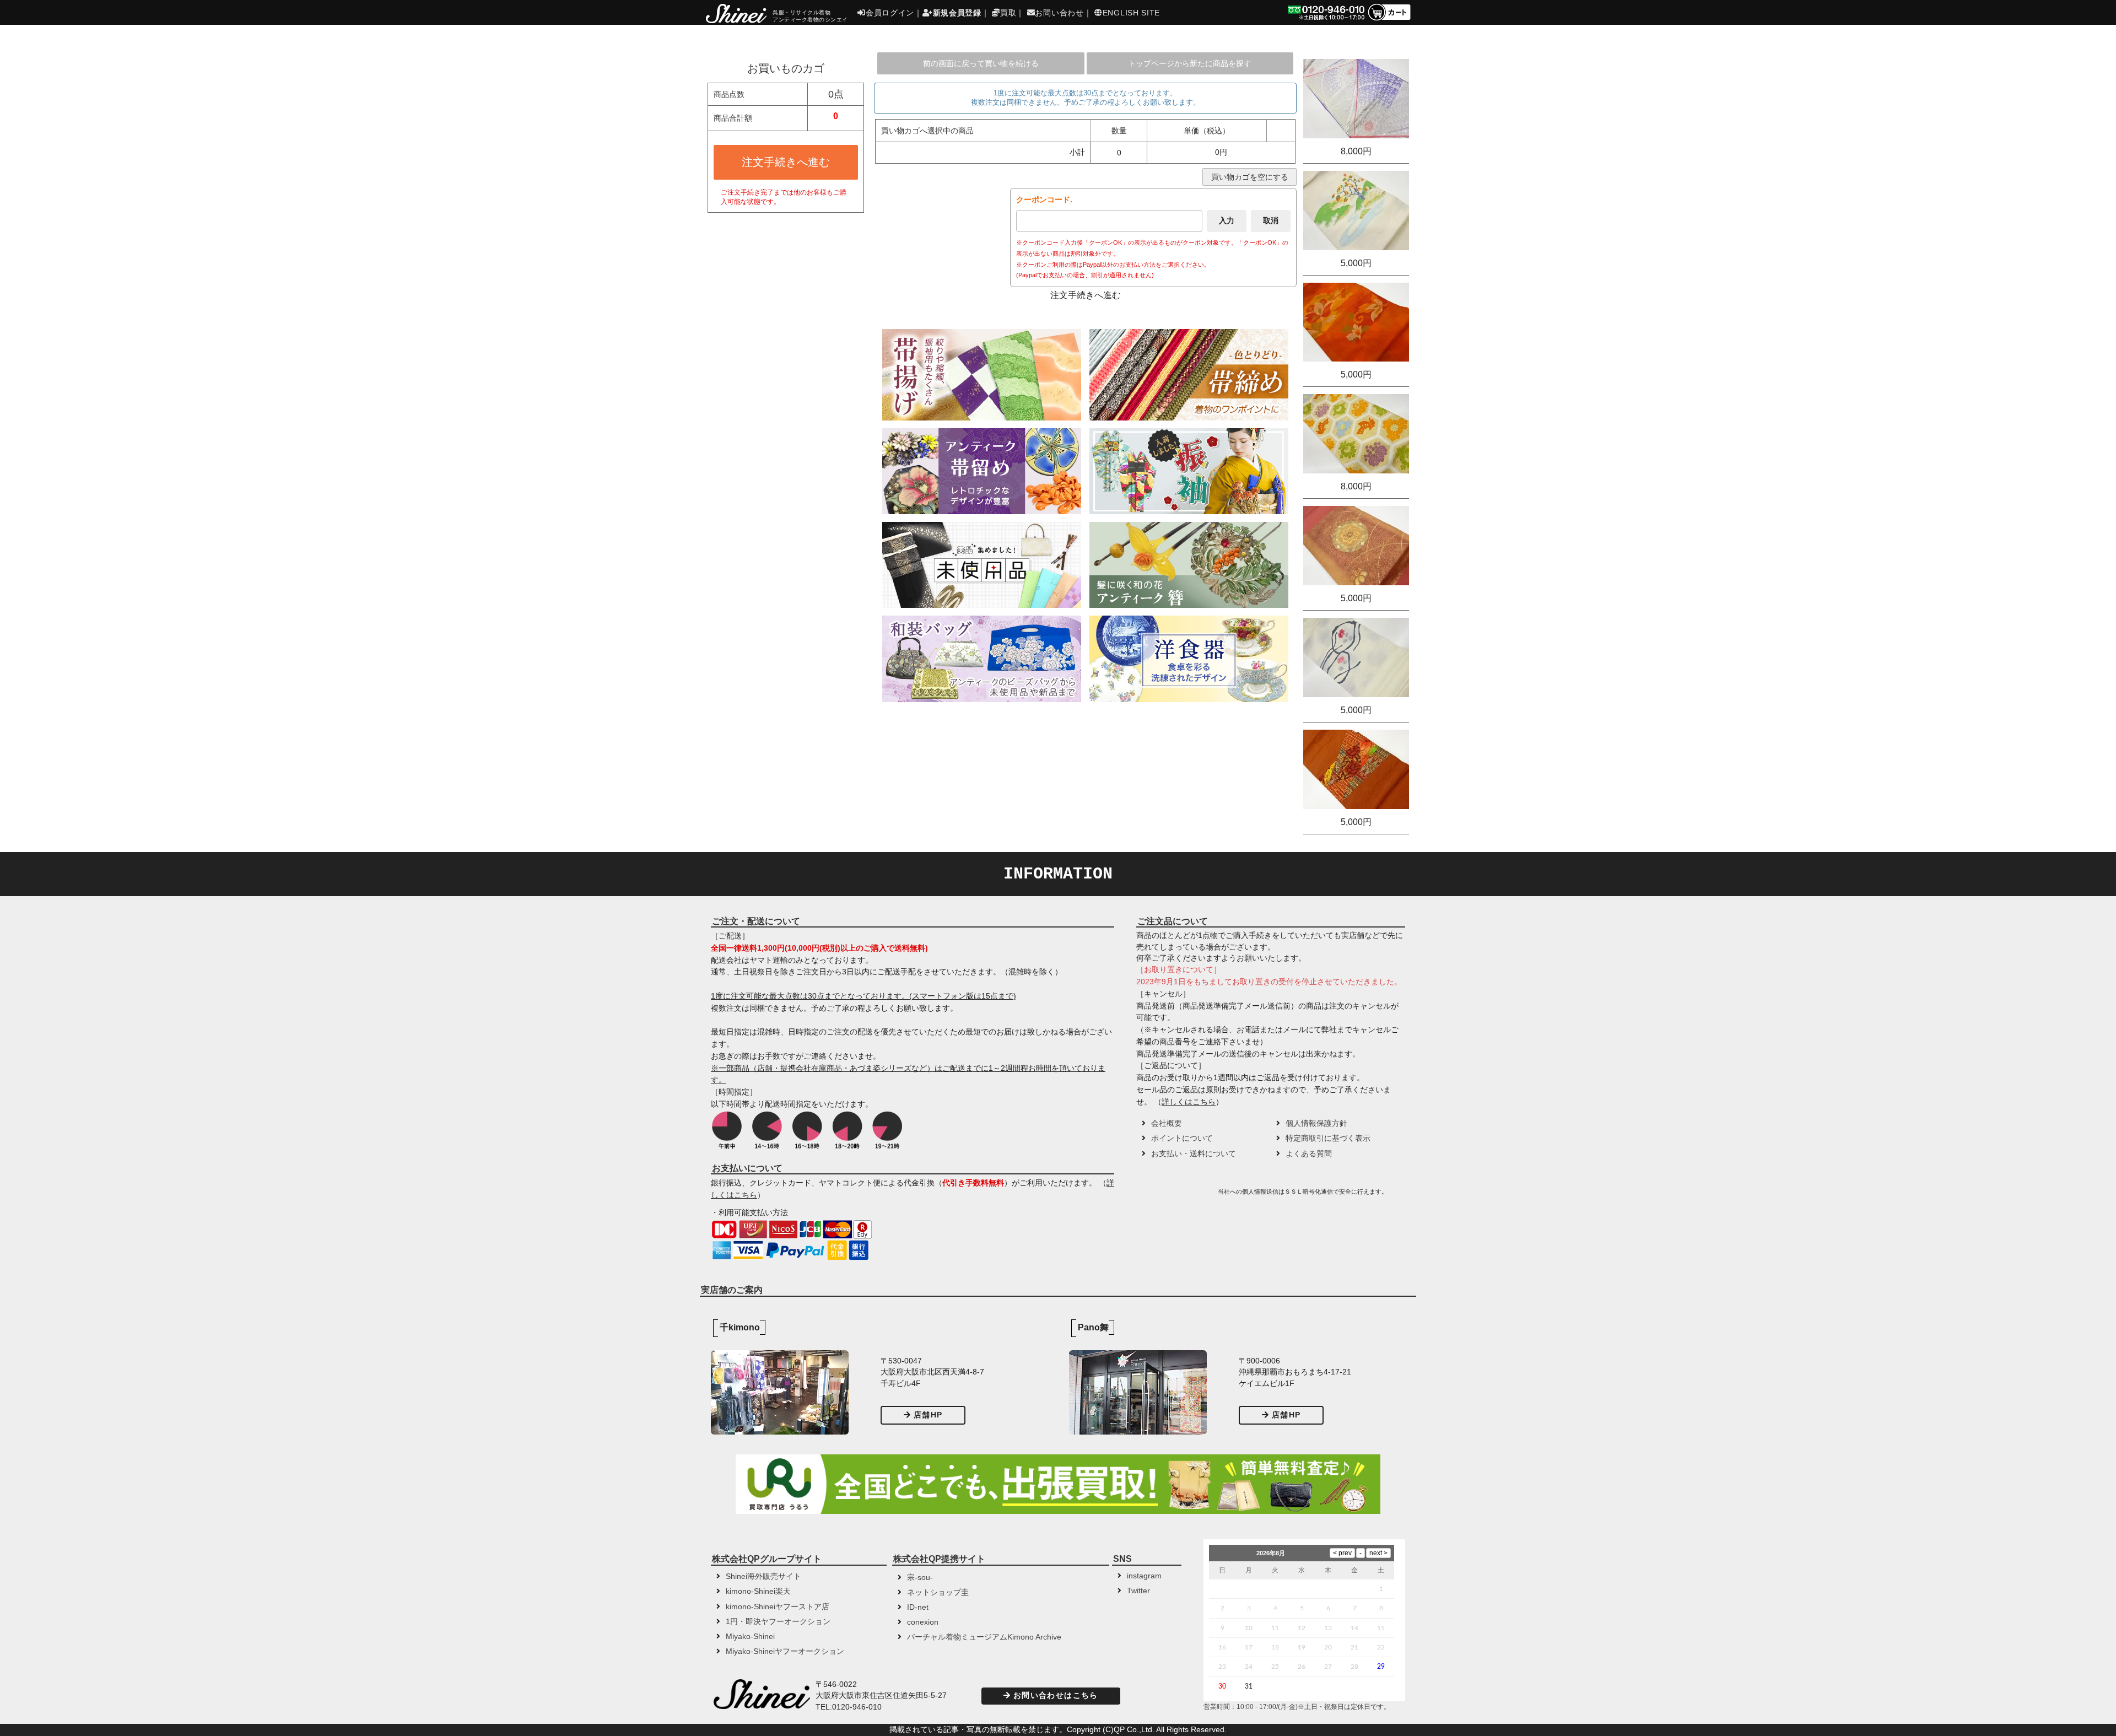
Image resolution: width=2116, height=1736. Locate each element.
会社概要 (1167, 1123)
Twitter (1138, 1591)
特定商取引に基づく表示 (1328, 1138)
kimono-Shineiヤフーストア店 (778, 1607)
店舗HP (928, 1415)
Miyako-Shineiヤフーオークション (785, 1651)
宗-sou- (920, 1578)
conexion (923, 1622)
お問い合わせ (1059, 13)
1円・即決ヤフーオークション (778, 1622)
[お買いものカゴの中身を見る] (1389, 20)
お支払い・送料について (1194, 1154)
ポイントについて (1182, 1138)
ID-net (918, 1607)
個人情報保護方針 (1316, 1123)
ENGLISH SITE (1131, 13)
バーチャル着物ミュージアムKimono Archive (984, 1637)
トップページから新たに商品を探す (1190, 63)
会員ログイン (890, 13)
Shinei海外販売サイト (763, 1576)
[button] (1176, 1195)
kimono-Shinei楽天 (758, 1591)
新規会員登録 (957, 13)
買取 (1008, 13)
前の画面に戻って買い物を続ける (981, 63)
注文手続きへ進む (786, 162)
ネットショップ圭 (938, 1592)
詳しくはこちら (1189, 1102)
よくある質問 (1309, 1154)
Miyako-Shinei (750, 1637)
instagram (1144, 1576)
